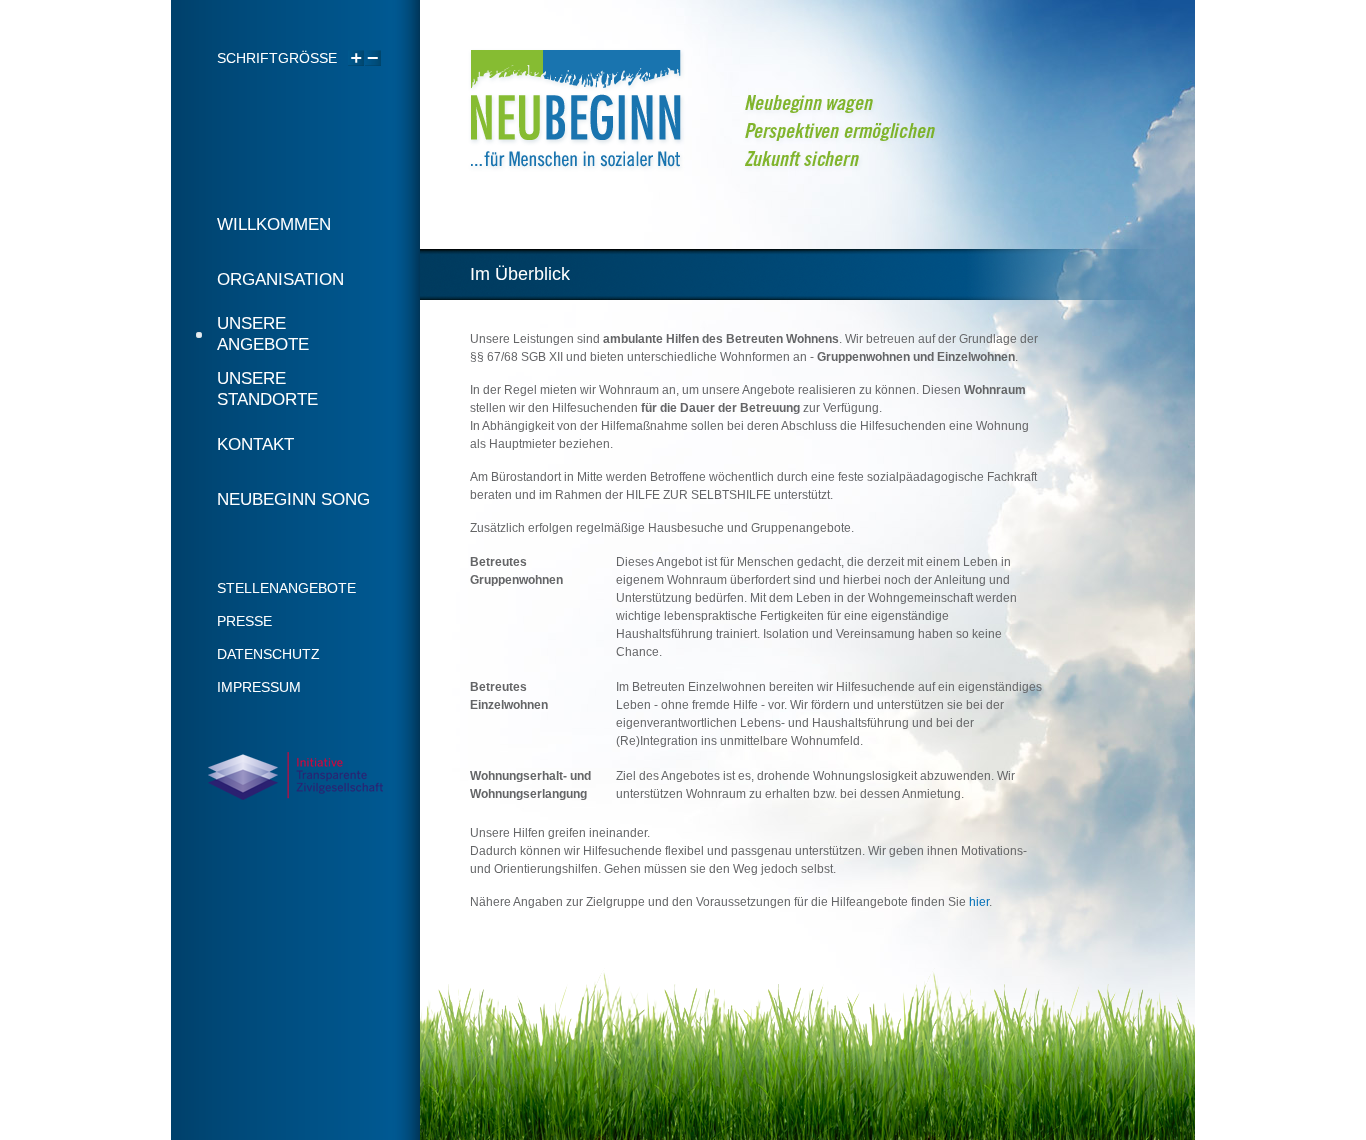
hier (979, 902)
